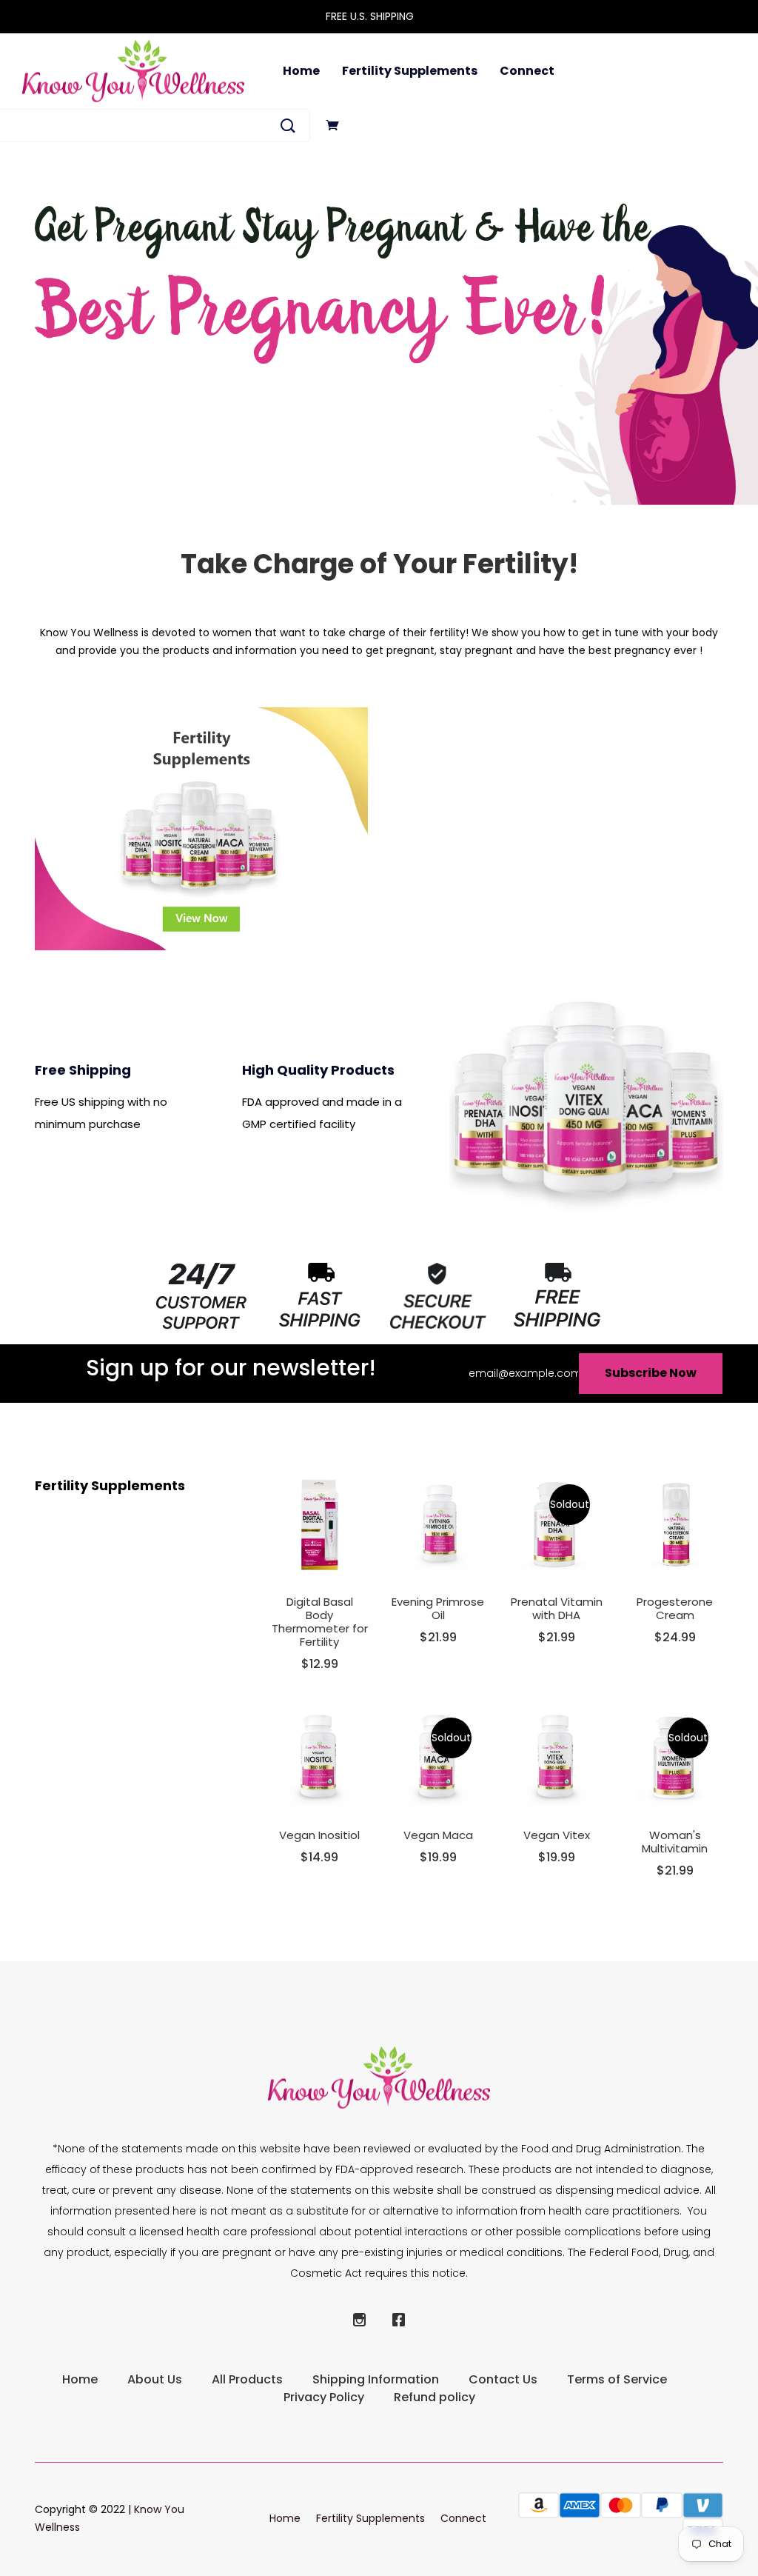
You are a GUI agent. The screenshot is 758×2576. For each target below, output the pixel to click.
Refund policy (435, 2397)
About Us (155, 2379)
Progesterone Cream (675, 1608)
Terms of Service (617, 2379)
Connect (527, 71)
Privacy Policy (324, 2397)
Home (301, 71)
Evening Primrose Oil (438, 1608)
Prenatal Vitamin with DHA (557, 1608)
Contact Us (503, 2379)
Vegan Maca (438, 1835)
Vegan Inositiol (319, 1835)
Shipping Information (376, 2379)
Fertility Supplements (410, 71)
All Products (247, 2379)
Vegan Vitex (557, 1835)
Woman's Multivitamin (675, 1842)
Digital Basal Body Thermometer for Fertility (320, 1622)
